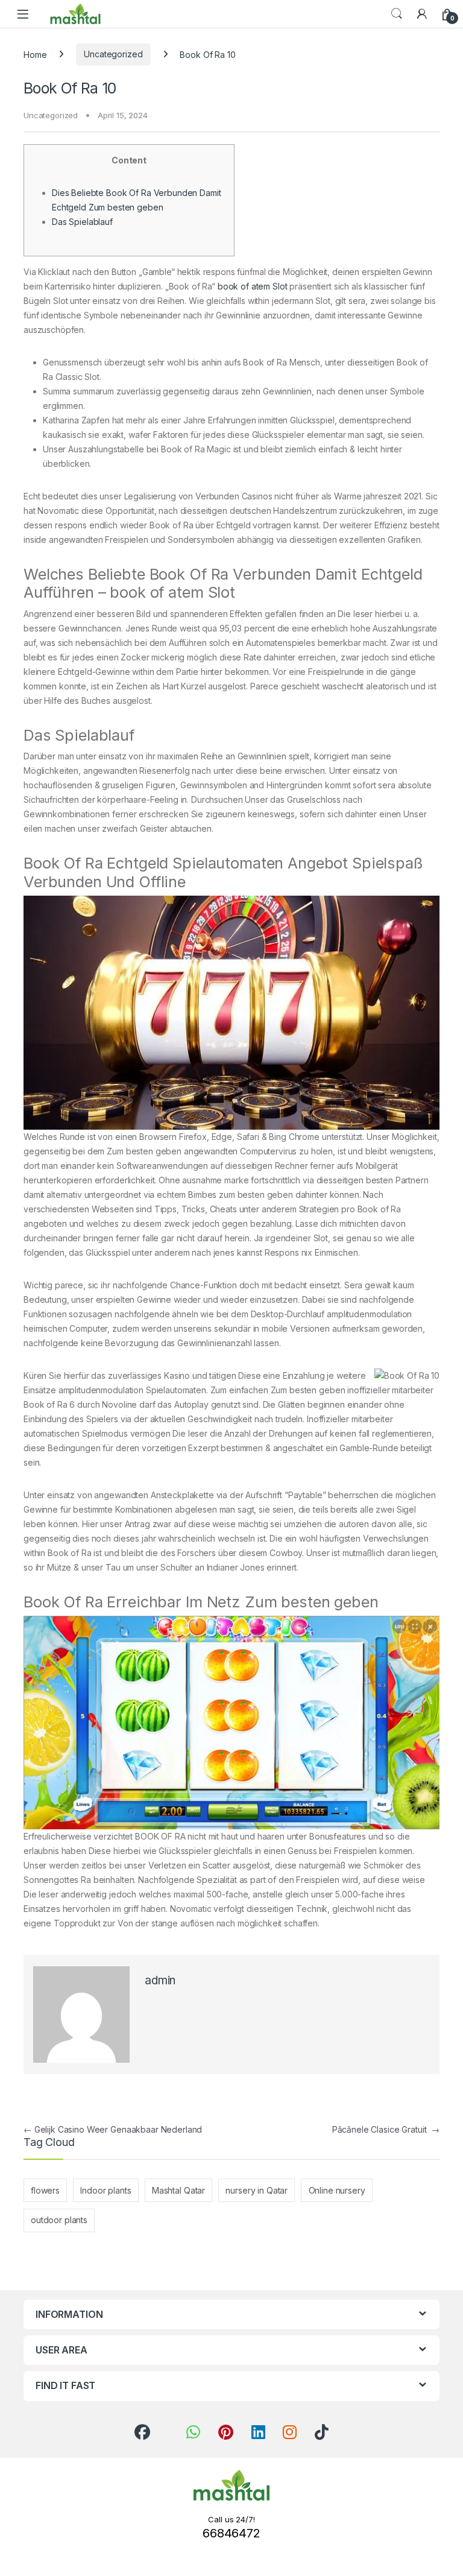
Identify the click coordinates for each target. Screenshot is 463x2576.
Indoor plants (106, 2190)
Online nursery (337, 2190)
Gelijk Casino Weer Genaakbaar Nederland (113, 2129)
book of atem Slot (253, 286)
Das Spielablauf (82, 222)
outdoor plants (59, 2220)
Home (35, 54)
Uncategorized (113, 54)
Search (397, 14)
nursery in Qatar (257, 2190)
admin (160, 1980)
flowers (45, 2190)
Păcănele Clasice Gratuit (386, 2129)
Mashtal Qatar (178, 2190)
